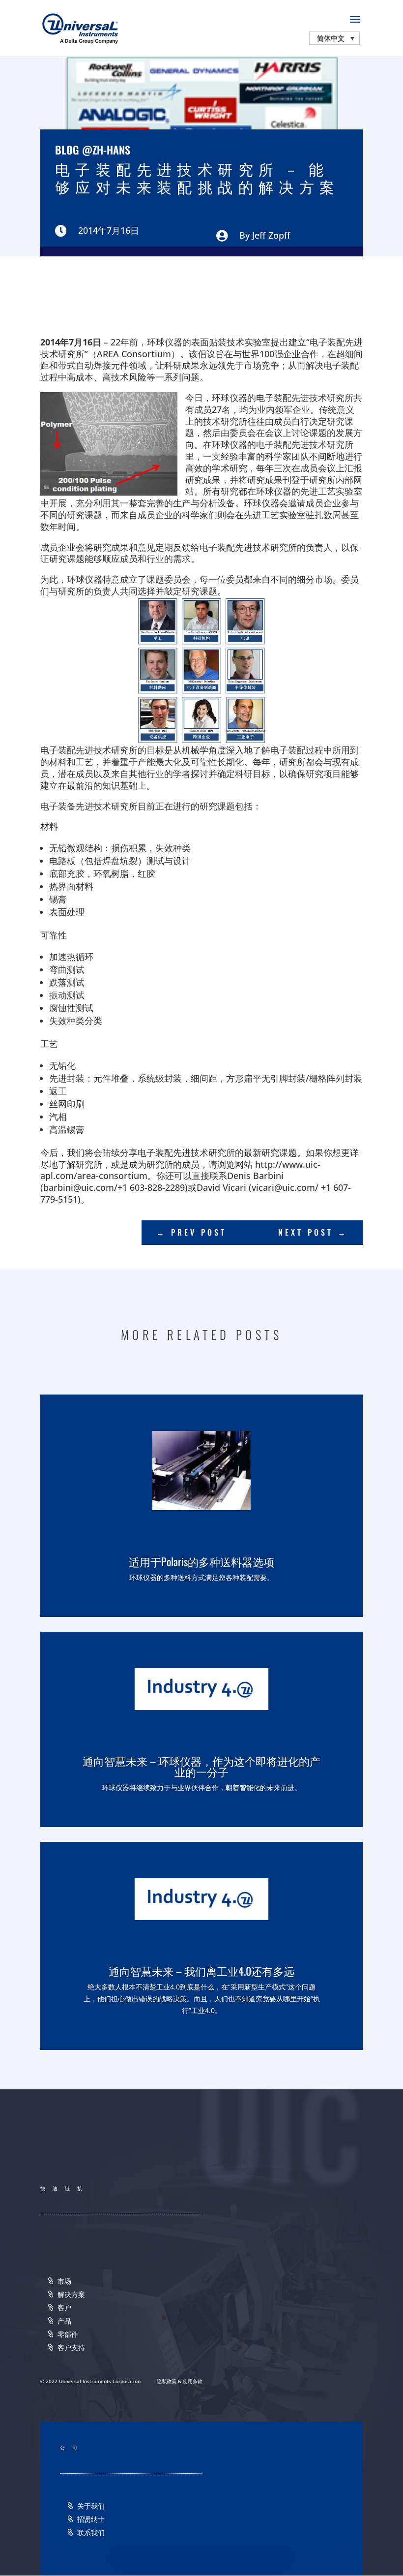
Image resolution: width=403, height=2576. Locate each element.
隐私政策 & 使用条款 (180, 2381)
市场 (64, 2281)
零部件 (68, 2334)
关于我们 (91, 2506)
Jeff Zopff (271, 235)
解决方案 (71, 2294)
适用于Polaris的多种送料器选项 (201, 1561)
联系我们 (91, 2532)
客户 (64, 2308)
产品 (64, 2321)
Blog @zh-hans (93, 150)
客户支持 (71, 2347)
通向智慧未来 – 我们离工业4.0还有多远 (201, 1971)
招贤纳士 (91, 2519)
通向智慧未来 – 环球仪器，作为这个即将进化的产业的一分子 (201, 1766)
